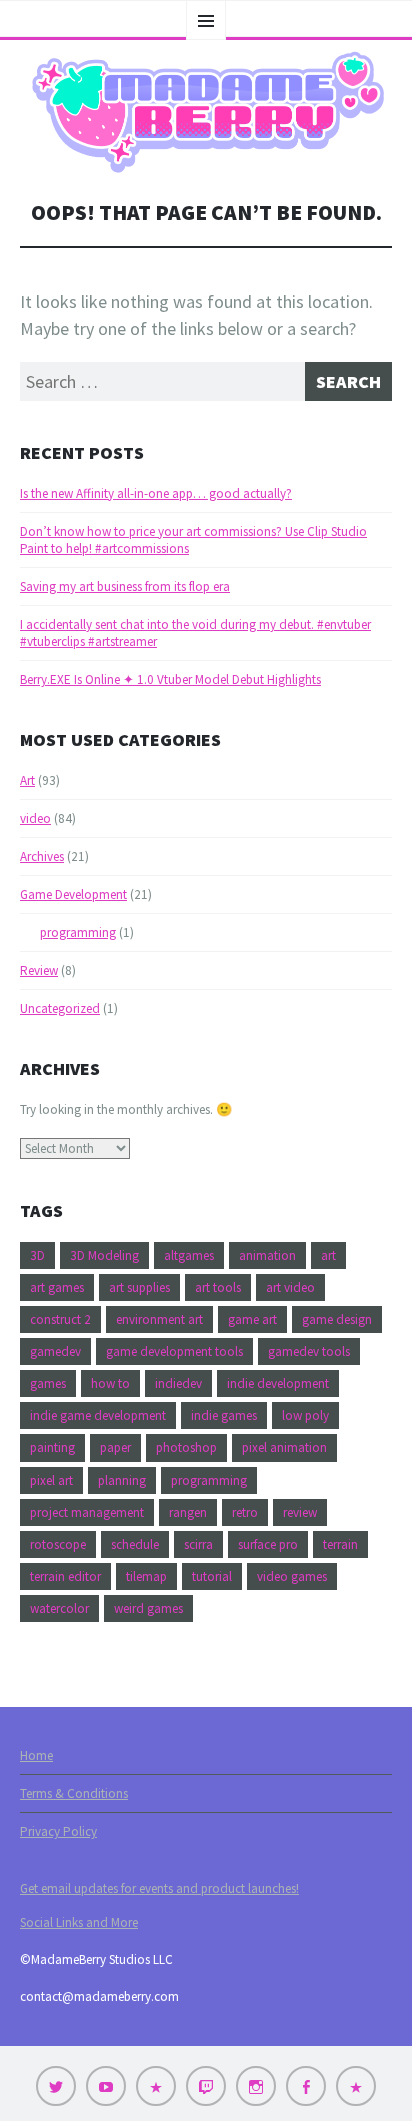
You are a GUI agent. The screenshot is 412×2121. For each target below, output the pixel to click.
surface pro (268, 1544)
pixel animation (284, 1447)
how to (110, 1383)
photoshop (186, 1447)
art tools (218, 1287)
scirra (198, 1544)
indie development (278, 1383)
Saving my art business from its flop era (125, 586)
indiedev (178, 1383)
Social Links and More (79, 1922)
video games (292, 1576)
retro (245, 1512)
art (328, 1255)
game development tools (174, 1351)
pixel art (51, 1480)
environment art (159, 1319)
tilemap (146, 1576)
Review (39, 970)
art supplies (139, 1287)
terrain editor (65, 1576)
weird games (148, 1608)
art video (290, 1287)
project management (87, 1512)
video (35, 818)
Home (36, 1755)
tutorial (212, 1576)
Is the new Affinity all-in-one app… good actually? (156, 493)
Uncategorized (60, 1008)
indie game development (98, 1415)
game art (252, 1319)
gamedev (55, 1351)
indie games (224, 1415)
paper (115, 1447)
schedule (135, 1544)
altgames (189, 1255)
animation (267, 1255)
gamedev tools (309, 1351)
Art (27, 780)
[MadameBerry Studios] (206, 112)
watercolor (59, 1608)
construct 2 (60, 1319)
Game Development (73, 894)
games (48, 1383)
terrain (340, 1544)
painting (52, 1447)
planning (122, 1480)
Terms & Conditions (74, 1793)
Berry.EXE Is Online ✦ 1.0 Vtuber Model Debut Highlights (170, 679)
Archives (42, 856)
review (300, 1512)
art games (57, 1287)
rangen (188, 1512)
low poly (305, 1415)
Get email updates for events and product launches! (159, 1888)
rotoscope (58, 1544)
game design (337, 1319)
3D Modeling (104, 1255)
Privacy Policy (58, 1831)
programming (78, 932)
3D (37, 1255)
